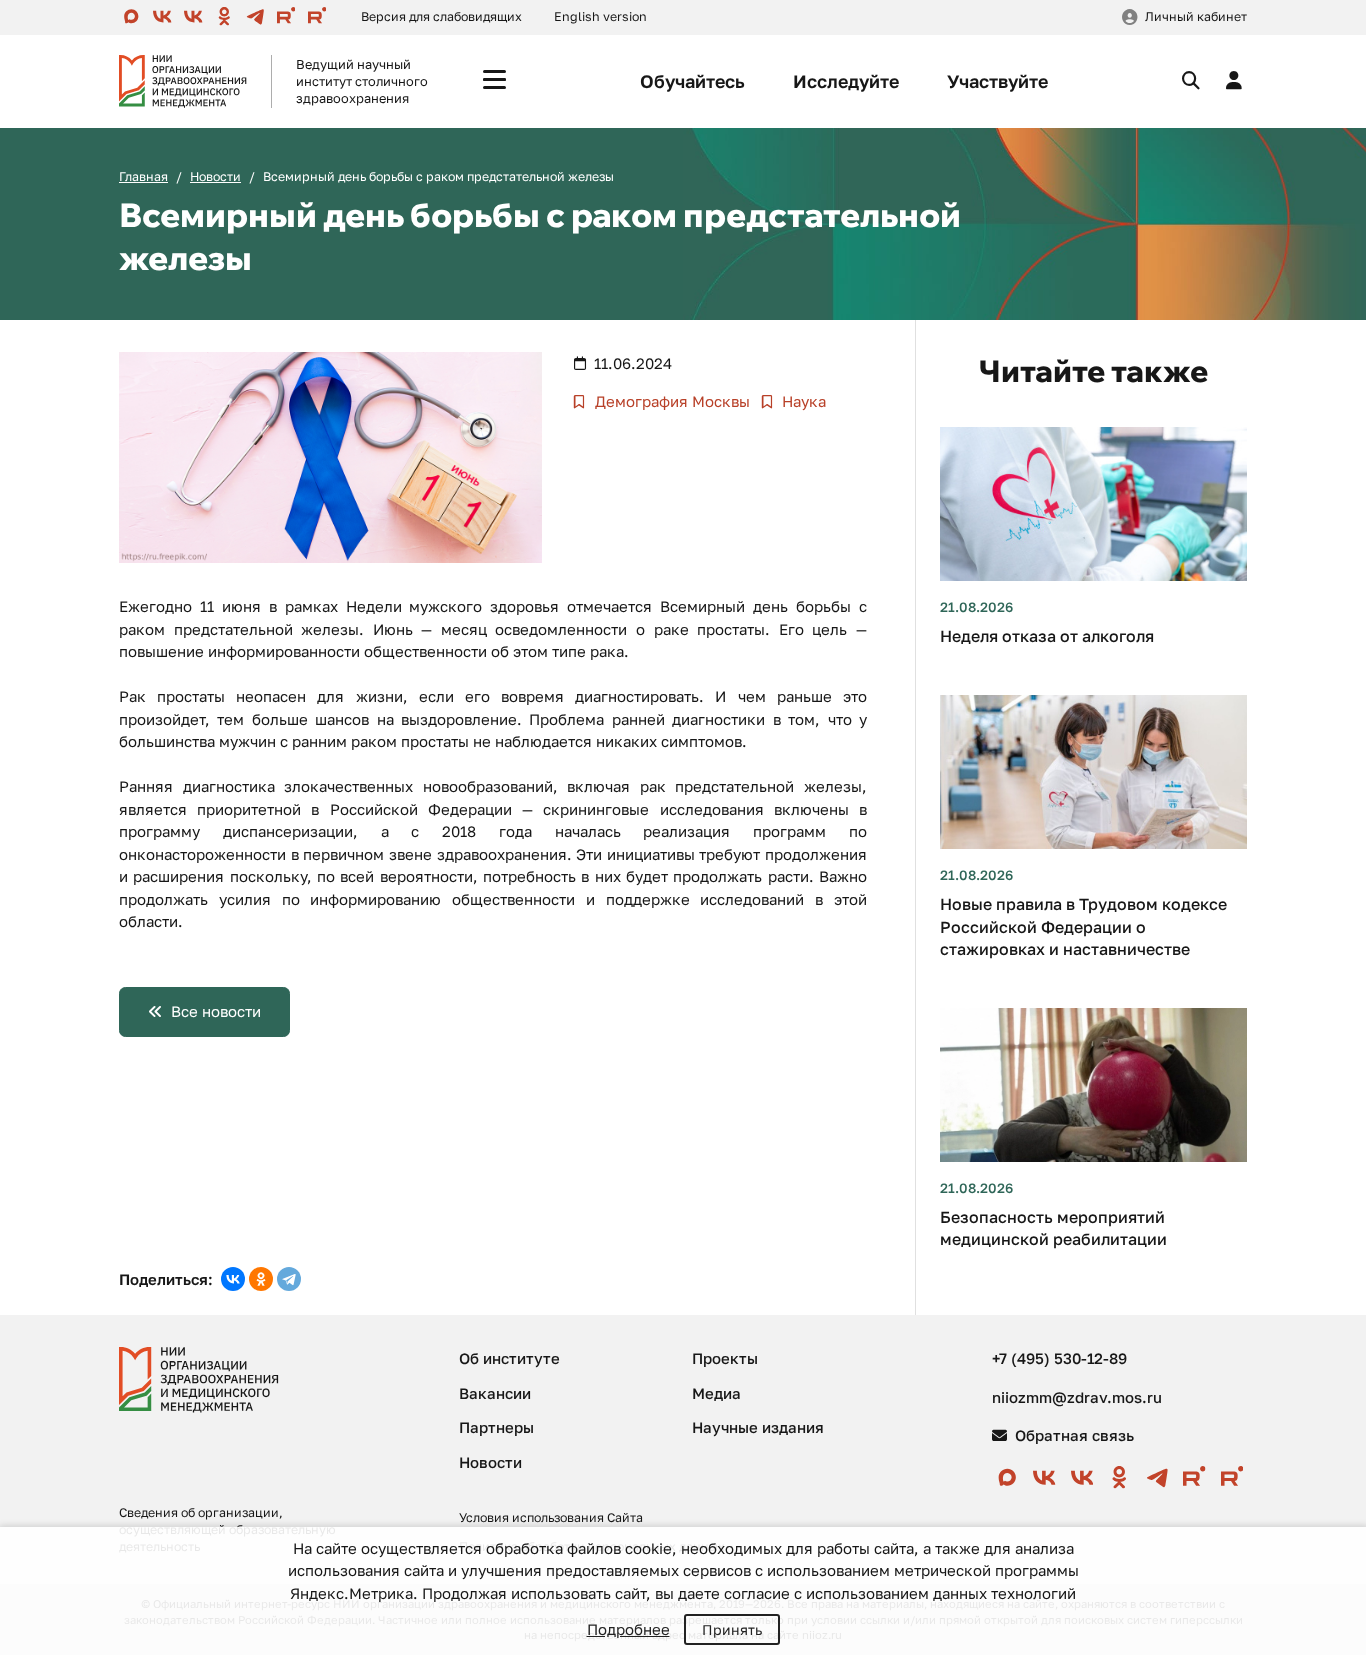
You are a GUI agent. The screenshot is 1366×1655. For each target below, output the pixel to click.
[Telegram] (289, 1279)
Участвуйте (997, 81)
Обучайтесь (692, 81)
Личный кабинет (1196, 16)
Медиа (716, 1393)
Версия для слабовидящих (441, 16)
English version (600, 16)
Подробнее (628, 1629)
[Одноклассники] (261, 1279)
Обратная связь (1072, 1435)
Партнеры (496, 1427)
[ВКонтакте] (233, 1279)
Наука (802, 401)
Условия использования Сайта (551, 1517)
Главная (143, 176)
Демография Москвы (670, 401)
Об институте (509, 1358)
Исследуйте (846, 81)
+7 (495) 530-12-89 (1059, 1358)
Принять (732, 1629)
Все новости (216, 1011)
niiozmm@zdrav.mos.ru (1077, 1397)
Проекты (725, 1358)
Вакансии (495, 1393)
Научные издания (758, 1427)
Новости (215, 176)
